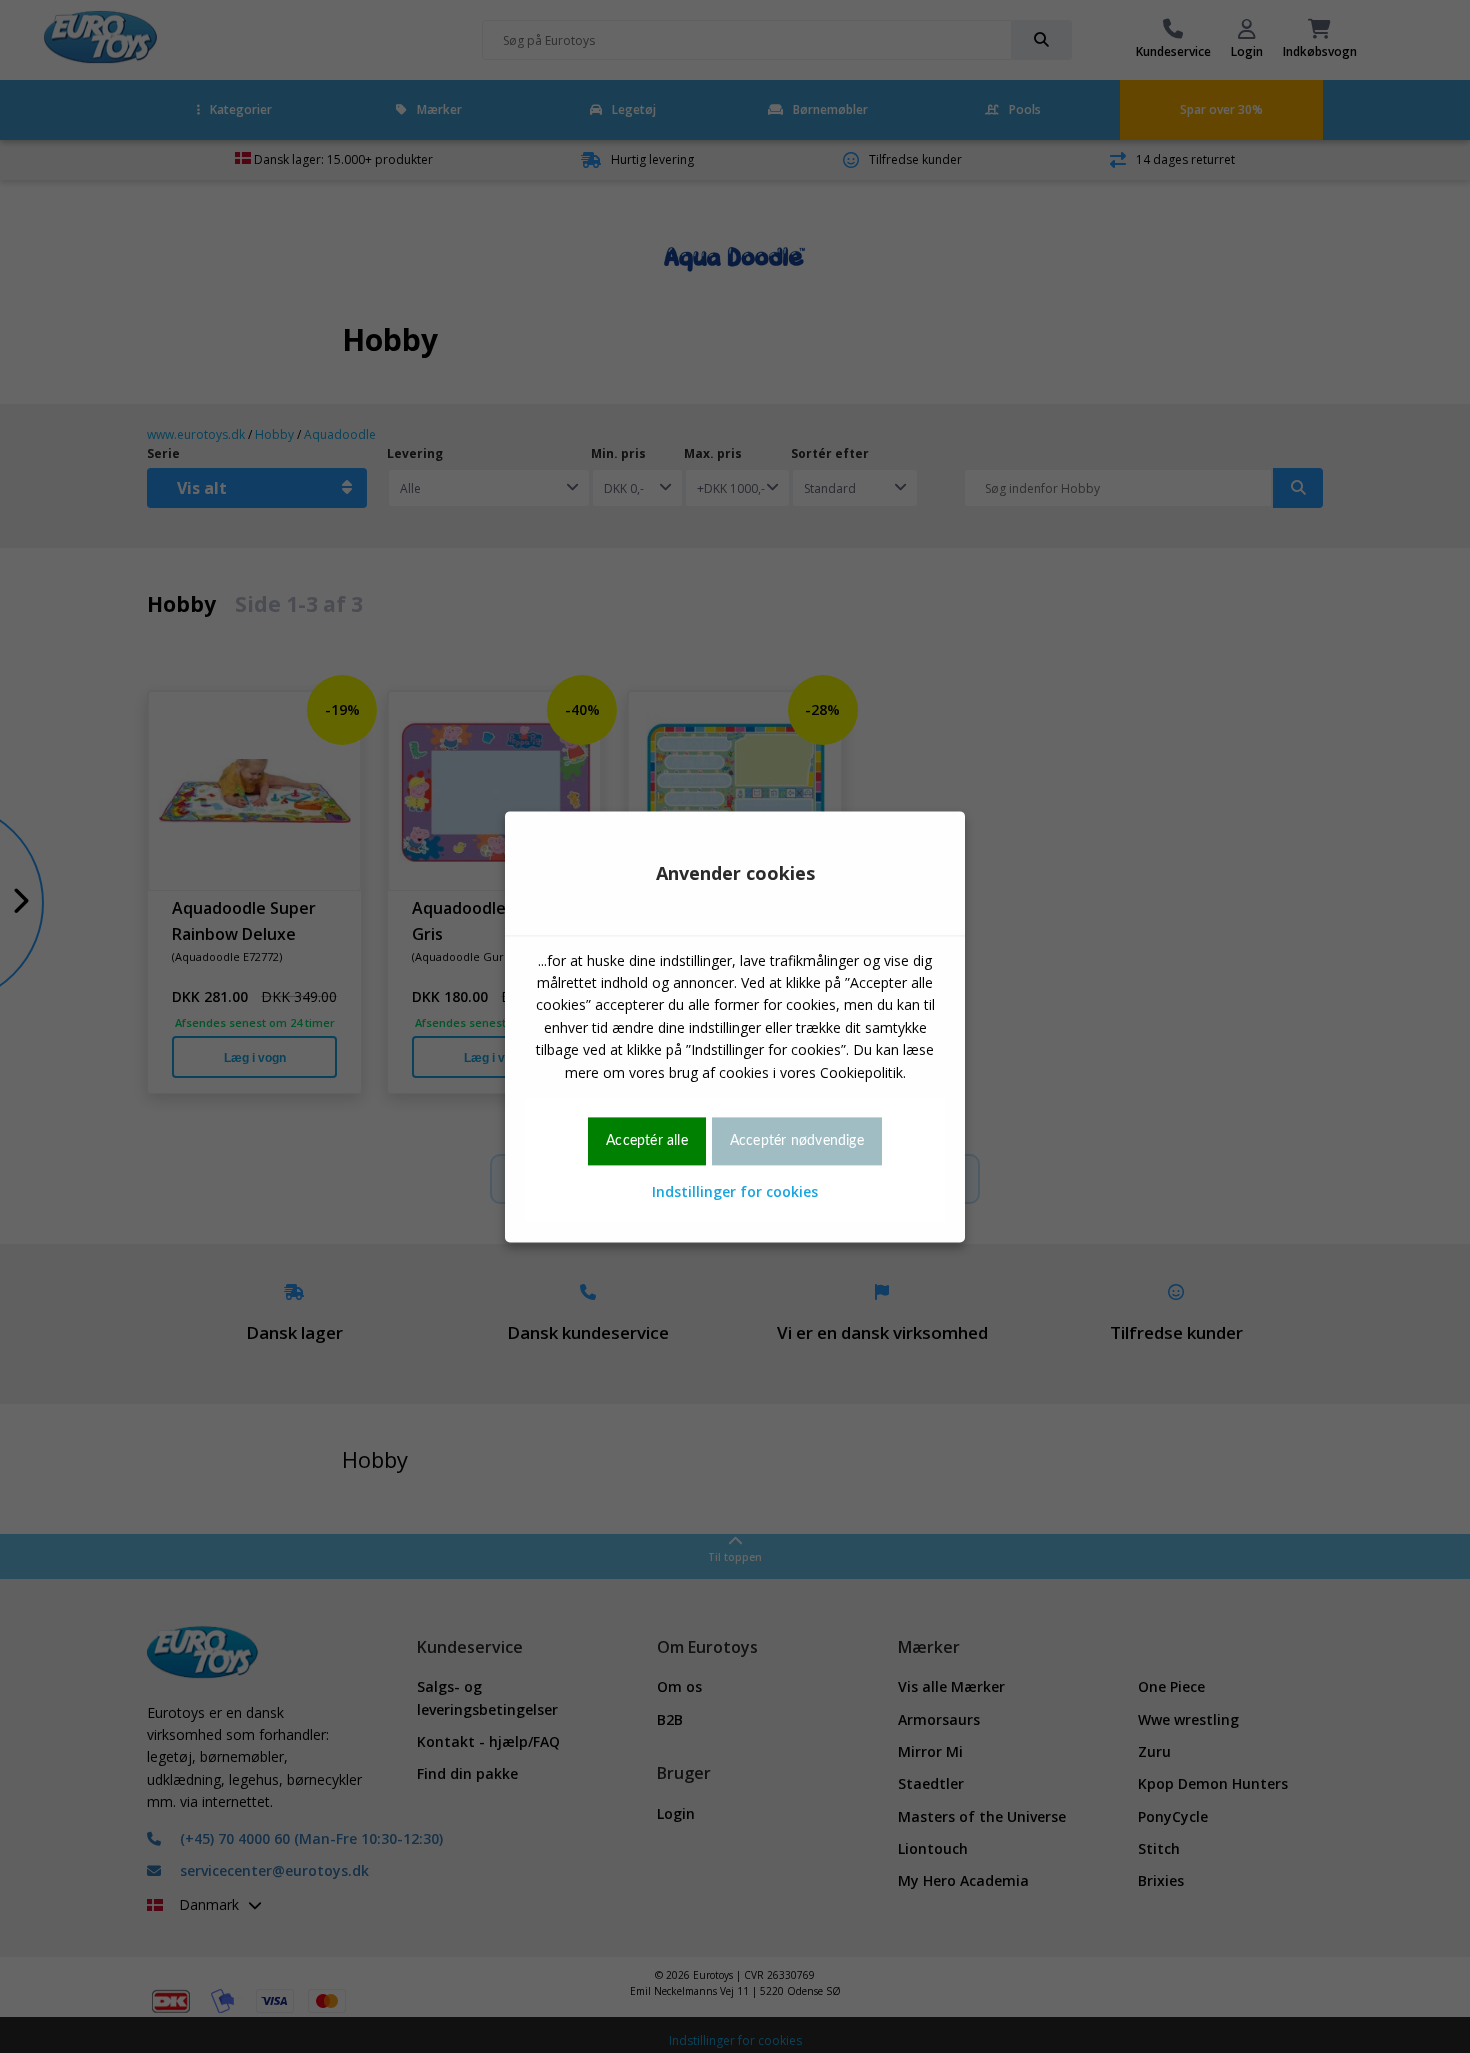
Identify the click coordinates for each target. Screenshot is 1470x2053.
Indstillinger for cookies (735, 1192)
